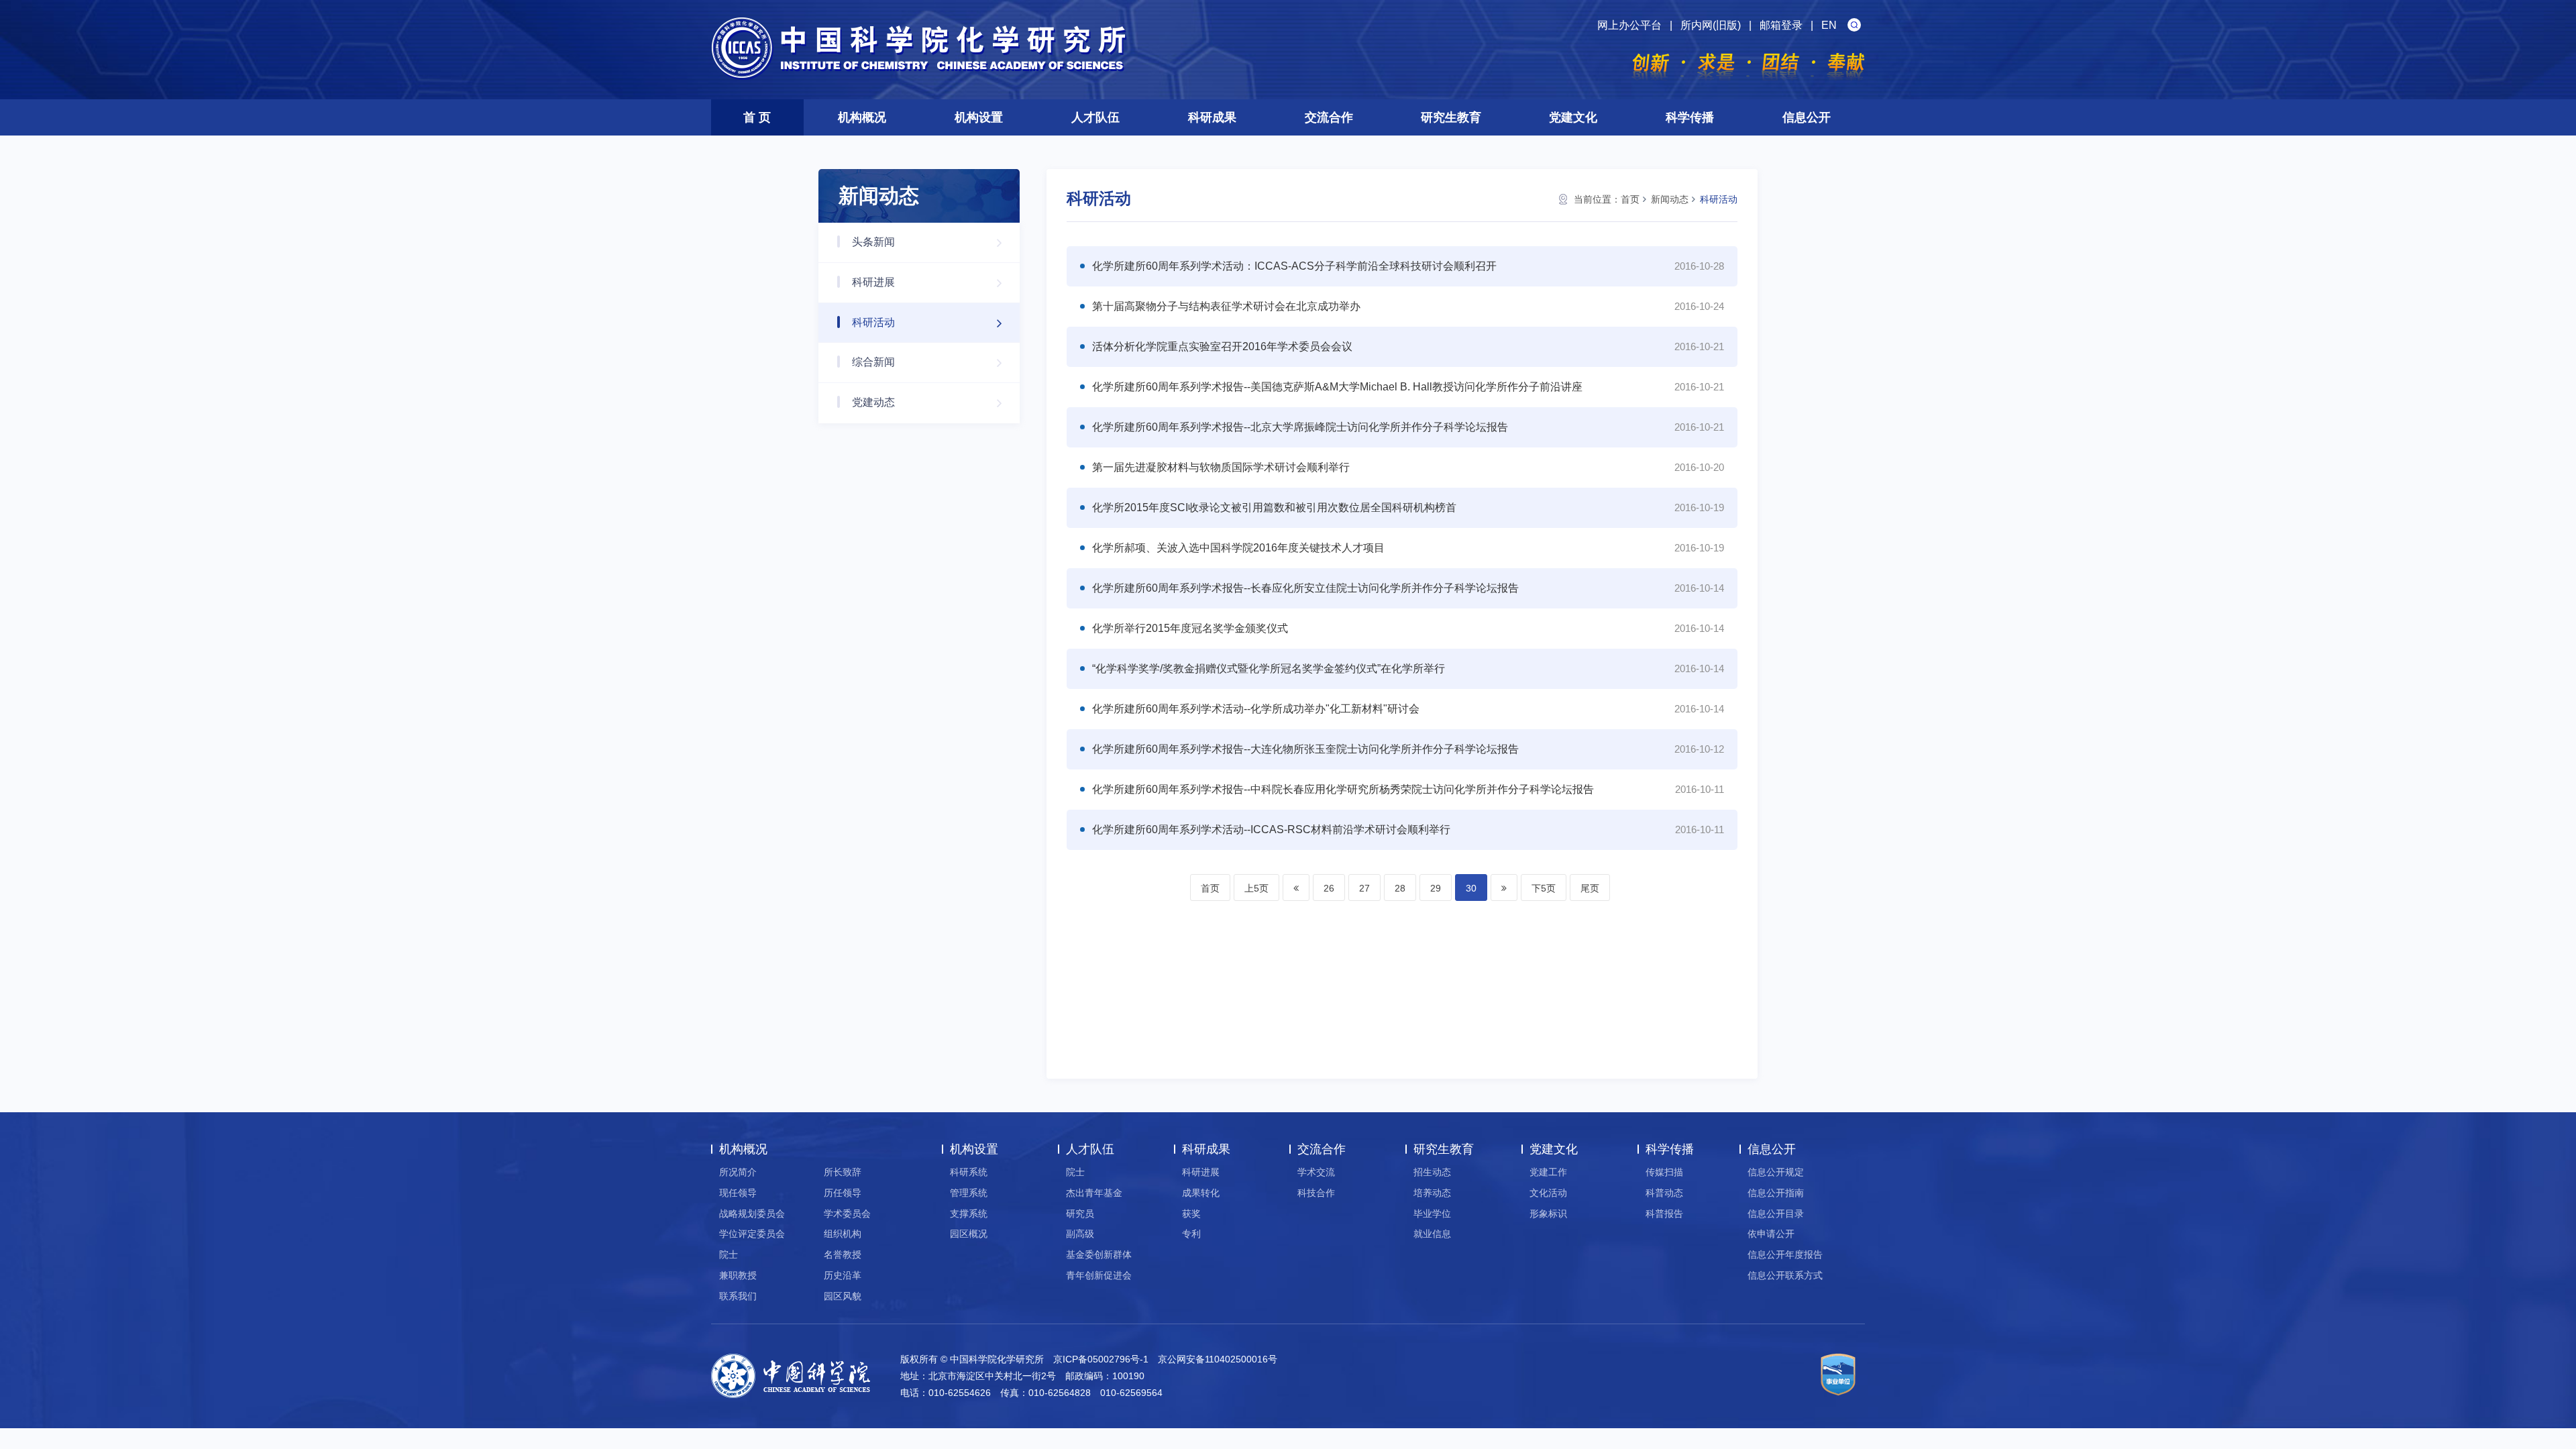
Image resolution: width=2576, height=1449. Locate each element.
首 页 (757, 117)
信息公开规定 (1776, 1172)
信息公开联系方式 (1785, 1275)
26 (1329, 888)
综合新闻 (873, 362)
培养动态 (1432, 1193)
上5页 (1256, 888)
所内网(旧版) (1711, 25)
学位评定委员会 (752, 1234)
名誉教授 (843, 1254)
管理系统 (969, 1193)
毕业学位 (1432, 1214)
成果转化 (1201, 1193)
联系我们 (738, 1296)
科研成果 (1212, 117)
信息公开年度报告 (1785, 1254)
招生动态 (1432, 1172)
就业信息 (1432, 1234)
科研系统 (969, 1172)
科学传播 (1690, 117)
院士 (729, 1254)
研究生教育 (1451, 117)
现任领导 (738, 1193)
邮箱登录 (1781, 25)
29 (1436, 888)
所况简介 (738, 1172)
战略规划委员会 (752, 1214)
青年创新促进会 (1099, 1275)
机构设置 (979, 117)
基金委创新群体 (1099, 1254)
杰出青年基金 (1094, 1193)
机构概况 (862, 117)
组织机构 (843, 1234)
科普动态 (1664, 1193)
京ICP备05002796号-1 (1101, 1359)
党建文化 (1573, 117)
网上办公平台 (1629, 25)
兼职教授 (738, 1275)
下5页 (1544, 888)
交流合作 (1329, 117)
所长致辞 (843, 1172)
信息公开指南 (1776, 1193)
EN (1829, 25)
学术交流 (1316, 1172)
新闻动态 (1670, 199)
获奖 (1191, 1214)
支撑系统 (969, 1214)
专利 (1191, 1234)
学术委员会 (847, 1214)
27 (1364, 888)
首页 (1630, 199)
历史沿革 (843, 1275)
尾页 (1590, 888)
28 (1400, 888)
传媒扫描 (1664, 1172)
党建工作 (1548, 1172)
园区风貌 (843, 1296)
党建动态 (873, 402)
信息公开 (1807, 117)
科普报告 (1664, 1214)
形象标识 (1548, 1214)
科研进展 (873, 282)
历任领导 (843, 1193)
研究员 (1080, 1214)
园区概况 (969, 1234)
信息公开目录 (1776, 1214)
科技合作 (1316, 1193)
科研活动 (873, 322)
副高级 (1080, 1234)
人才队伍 (1095, 117)
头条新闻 (873, 242)
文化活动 (1548, 1193)
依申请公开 (1771, 1234)
